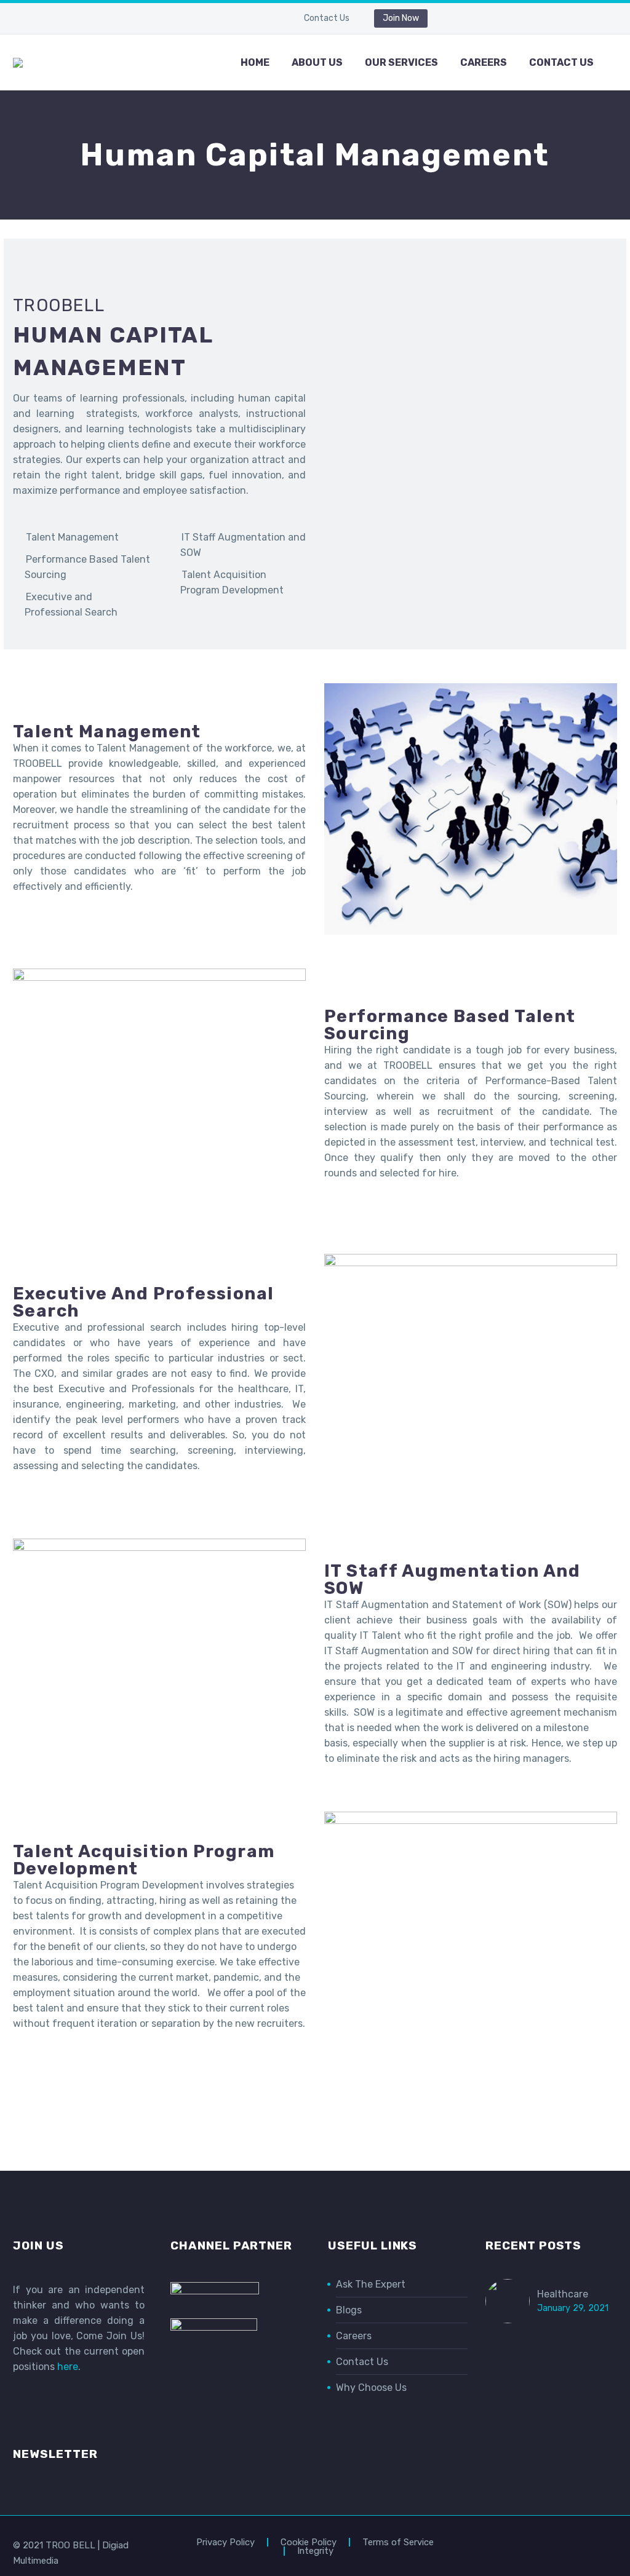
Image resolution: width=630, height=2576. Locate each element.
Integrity (315, 2551)
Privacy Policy (225, 2542)
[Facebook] (209, 21)
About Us (317, 62)
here (68, 2367)
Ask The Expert (371, 2284)
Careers (484, 62)
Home (255, 62)
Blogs (349, 2310)
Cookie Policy (309, 2542)
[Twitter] (246, 21)
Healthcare (563, 2294)
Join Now (401, 18)
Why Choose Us (371, 2388)
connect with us (315, 2118)
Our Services (401, 62)
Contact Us (327, 18)
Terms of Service (398, 2542)
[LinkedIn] (228, 21)
